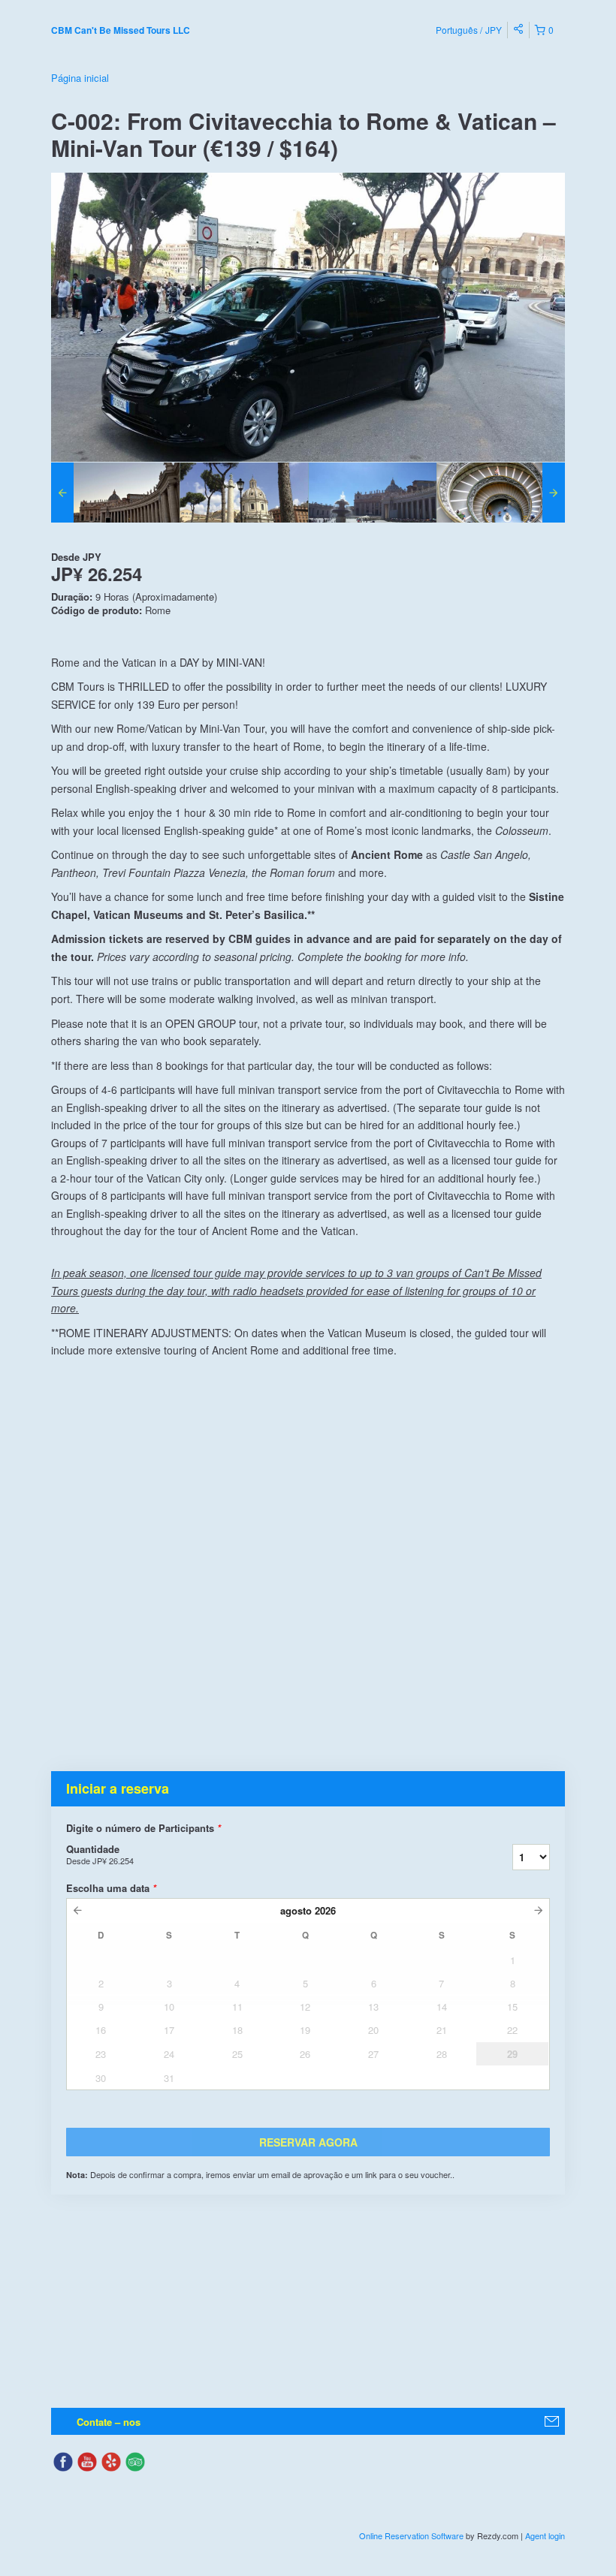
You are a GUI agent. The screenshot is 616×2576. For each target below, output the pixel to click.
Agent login (545, 2535)
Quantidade (100, 1854)
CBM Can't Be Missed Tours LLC (121, 30)
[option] (115, 493)
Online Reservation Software (411, 2535)
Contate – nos (109, 2422)
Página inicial (80, 78)
